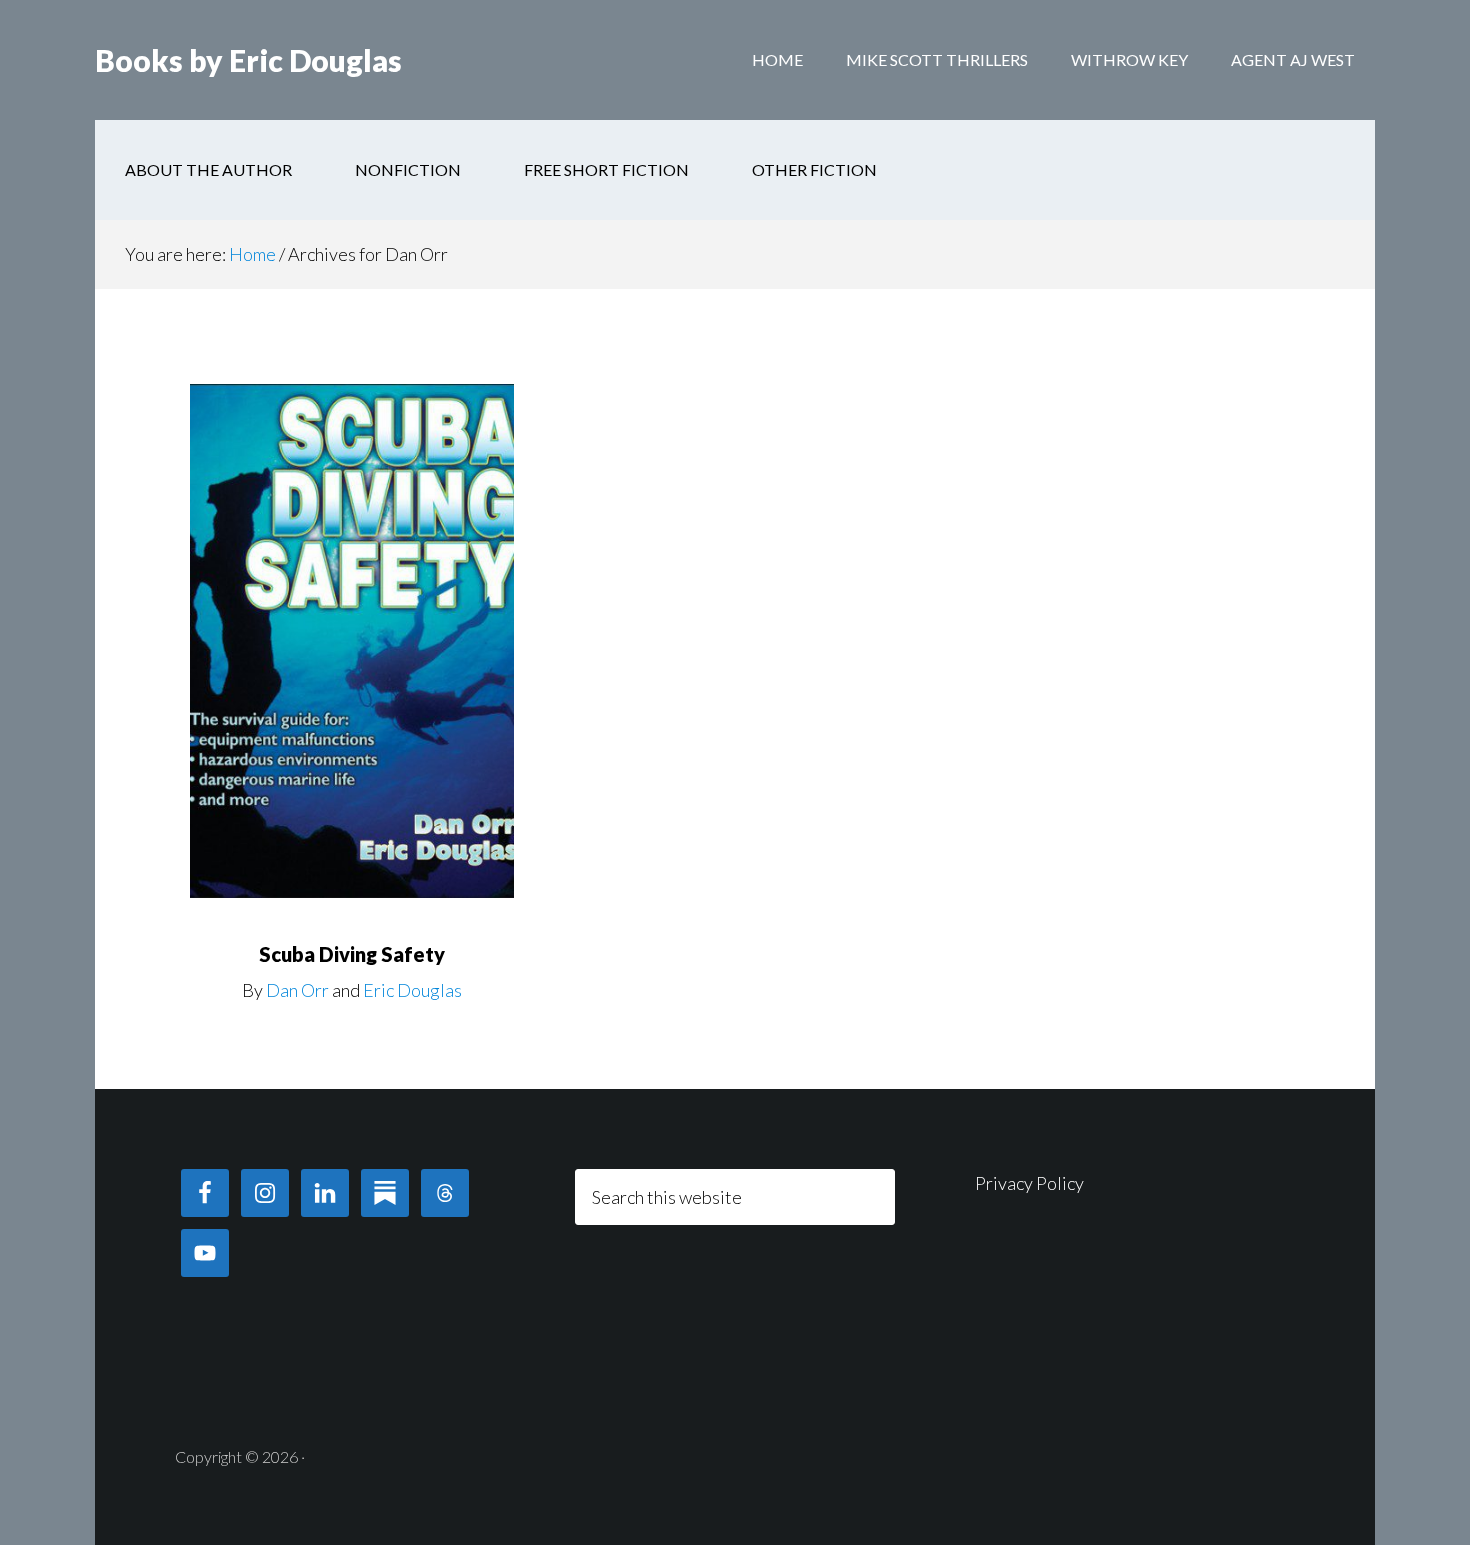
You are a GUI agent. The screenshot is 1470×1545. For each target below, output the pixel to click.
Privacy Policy (1029, 1183)
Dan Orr (297, 990)
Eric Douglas (412, 990)
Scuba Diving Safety (352, 954)
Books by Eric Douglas (248, 60)
